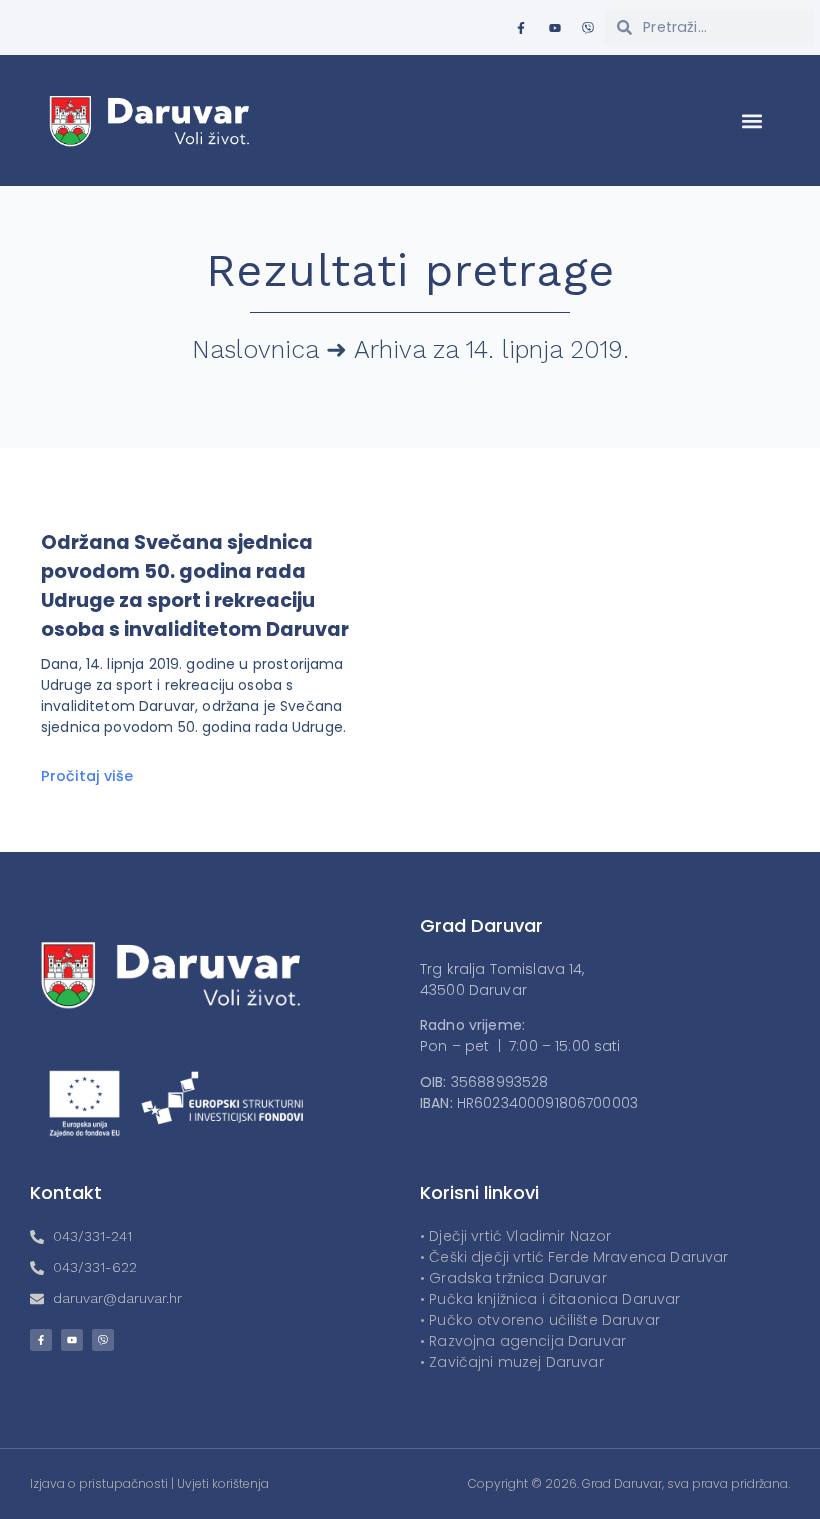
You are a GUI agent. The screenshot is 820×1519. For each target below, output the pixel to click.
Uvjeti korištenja (223, 1483)
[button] (752, 120)
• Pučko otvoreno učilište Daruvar (540, 1320)
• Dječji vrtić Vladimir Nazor (515, 1236)
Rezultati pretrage (410, 270)
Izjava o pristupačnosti (99, 1483)
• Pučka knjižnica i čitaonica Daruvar (550, 1299)
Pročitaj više (87, 776)
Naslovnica (255, 349)
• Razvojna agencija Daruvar (523, 1341)
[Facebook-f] (521, 28)
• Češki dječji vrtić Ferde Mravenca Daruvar (574, 1257)
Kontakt (66, 1192)
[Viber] (588, 28)
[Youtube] (555, 28)
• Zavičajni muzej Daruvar (512, 1362)
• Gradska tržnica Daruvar (513, 1278)
